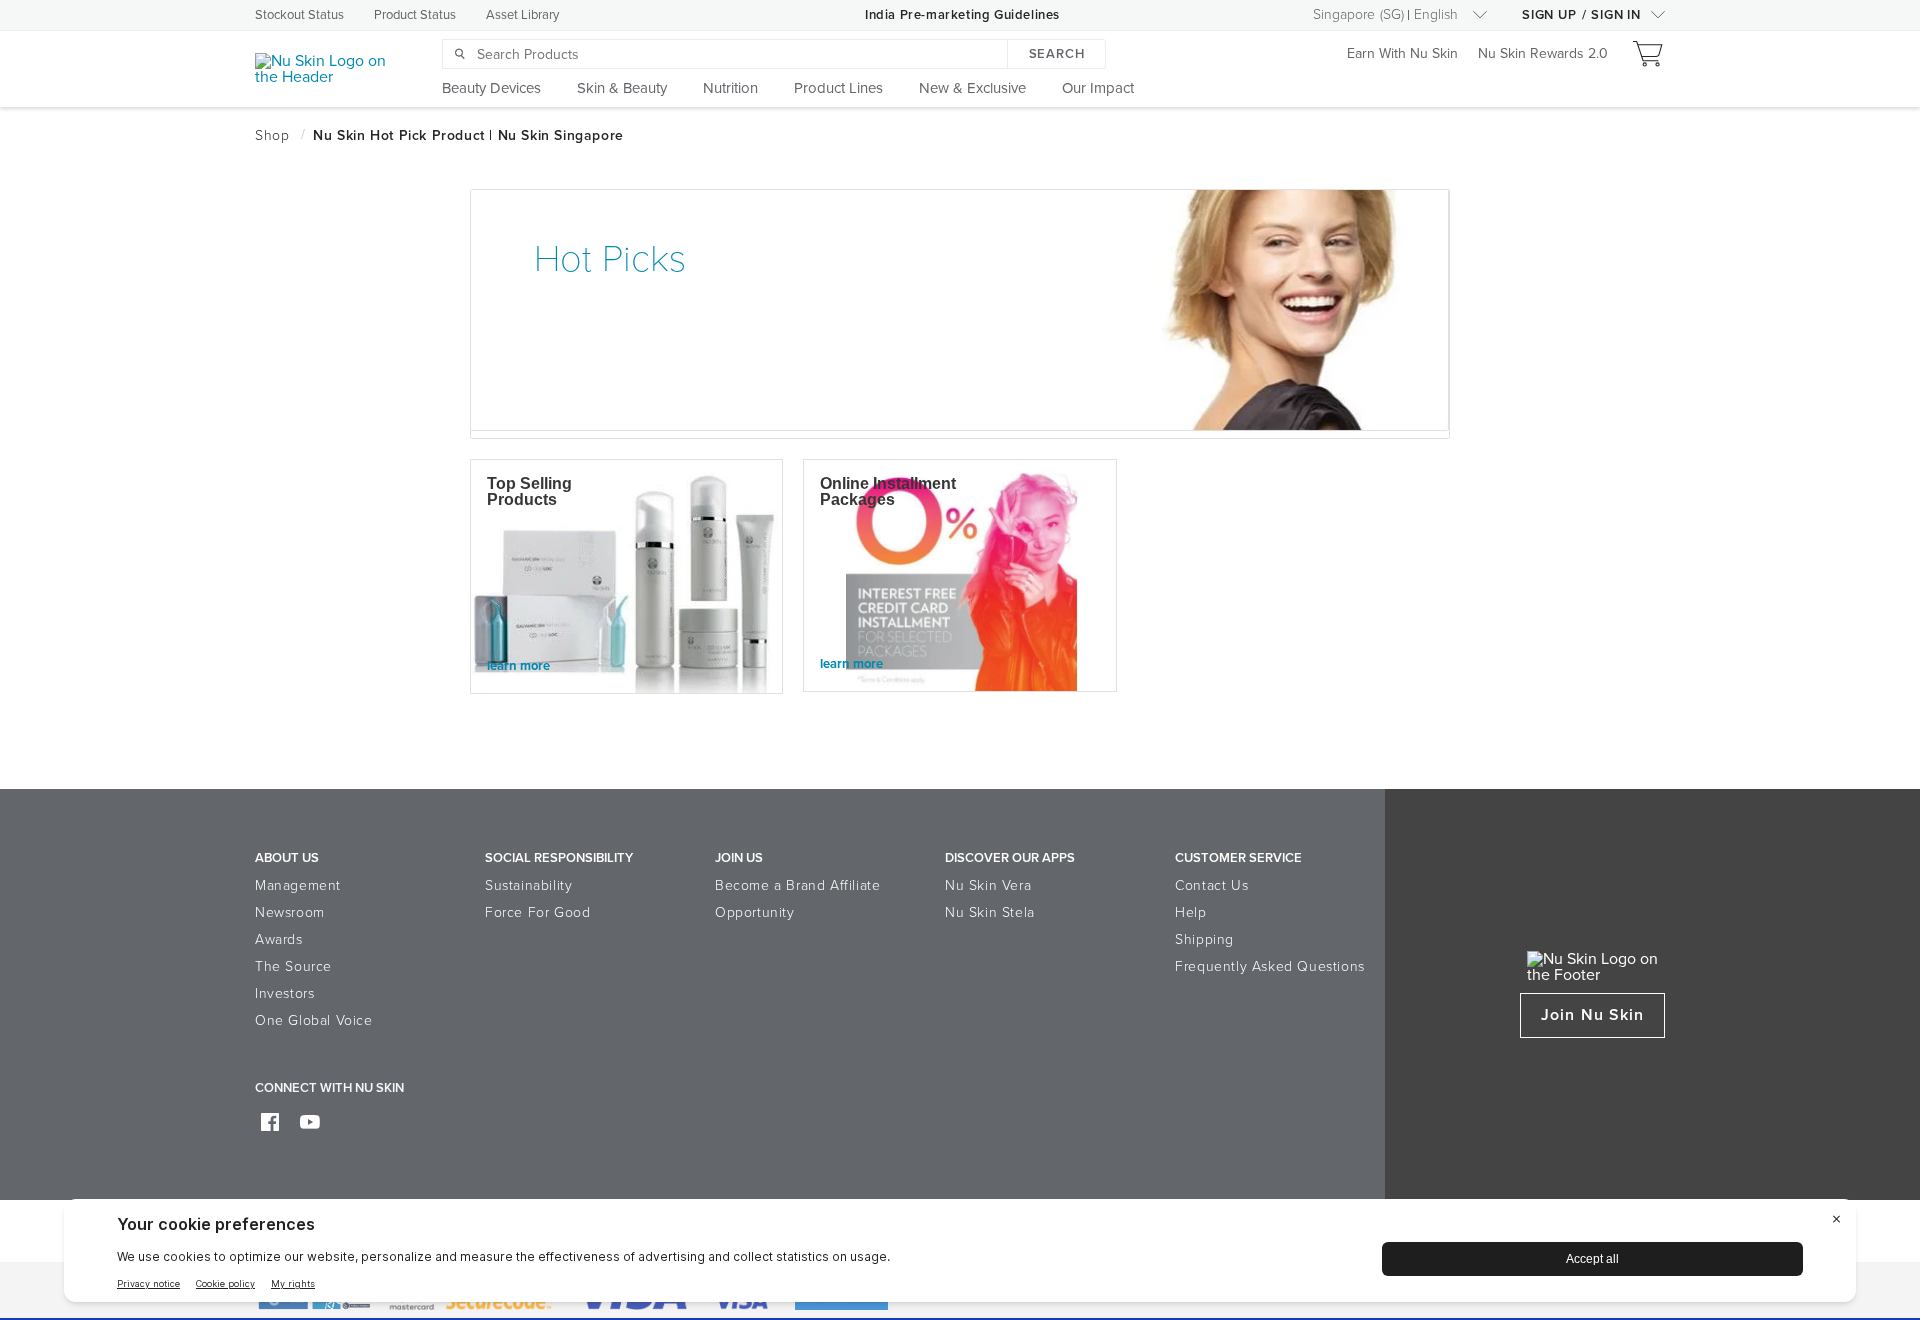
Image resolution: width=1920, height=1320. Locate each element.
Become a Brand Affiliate (797, 885)
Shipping (1204, 939)
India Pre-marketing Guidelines (962, 15)
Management (298, 885)
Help (1190, 912)
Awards (279, 939)
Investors (284, 993)
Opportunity (755, 912)
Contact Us (1211, 885)
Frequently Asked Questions (1270, 966)
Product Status (415, 15)
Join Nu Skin (1592, 1015)
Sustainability (528, 885)
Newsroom (290, 912)
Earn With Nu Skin (1402, 54)
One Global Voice (314, 1020)
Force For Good (537, 912)
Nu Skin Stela (990, 912)
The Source (293, 966)
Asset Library (522, 15)
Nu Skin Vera (988, 885)
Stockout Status (299, 15)
